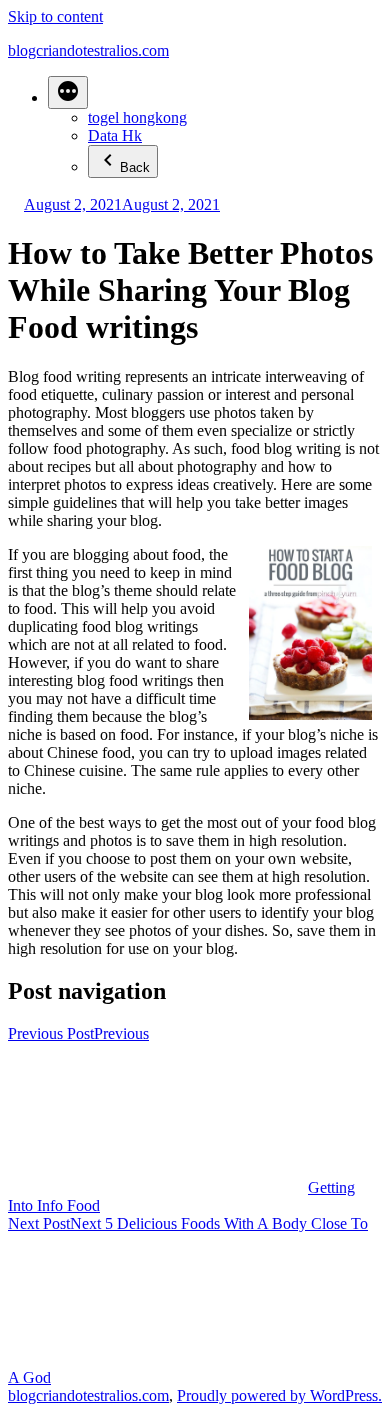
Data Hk (115, 135)
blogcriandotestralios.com (88, 50)
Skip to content (55, 16)
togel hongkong (137, 117)
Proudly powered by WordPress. (279, 1395)
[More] (68, 92)
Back (135, 167)
